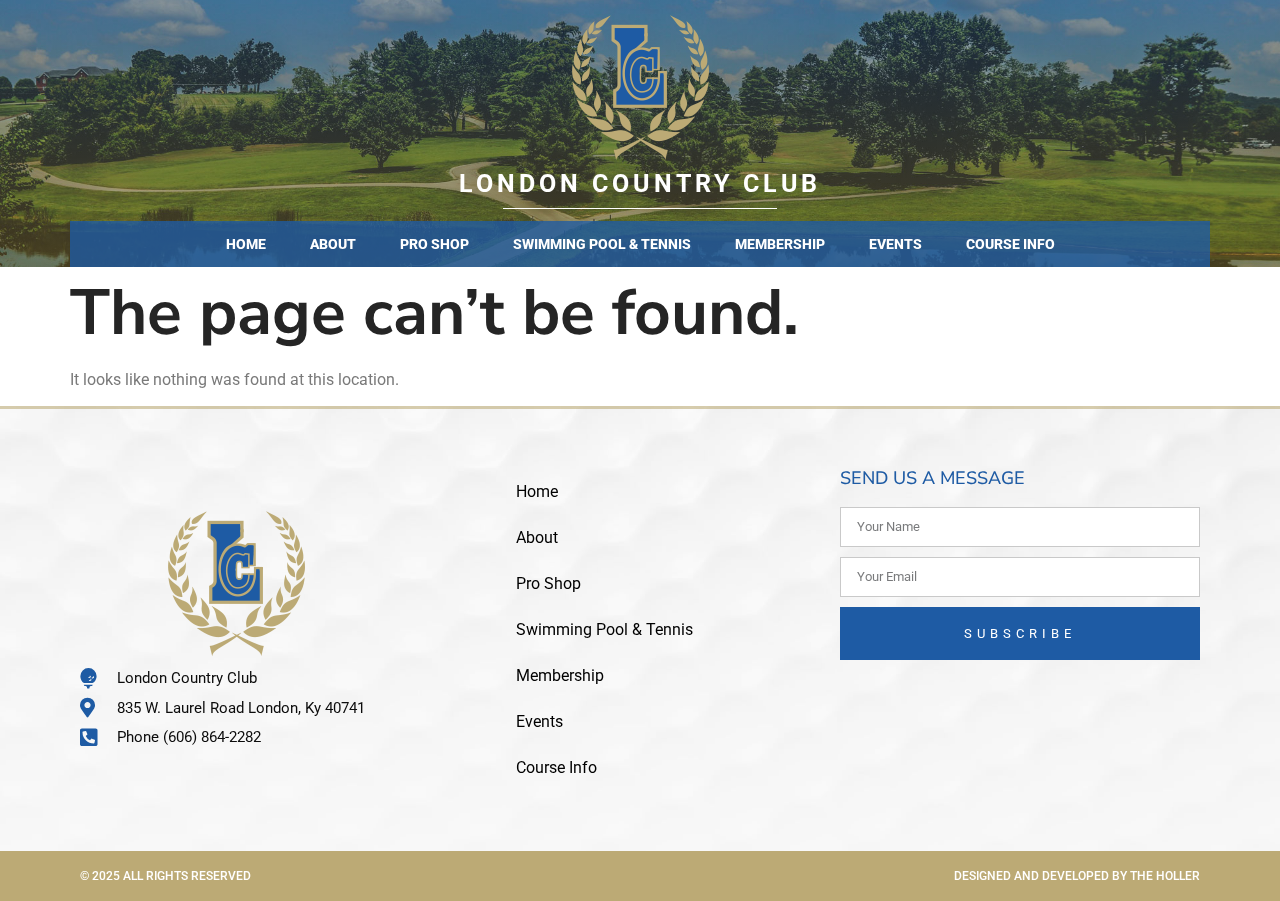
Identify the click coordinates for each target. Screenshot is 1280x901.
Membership (780, 244)
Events (895, 244)
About (333, 244)
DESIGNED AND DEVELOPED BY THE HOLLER (1077, 876)
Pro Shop (434, 244)
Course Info (1010, 244)
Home (246, 244)
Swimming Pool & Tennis (602, 244)
